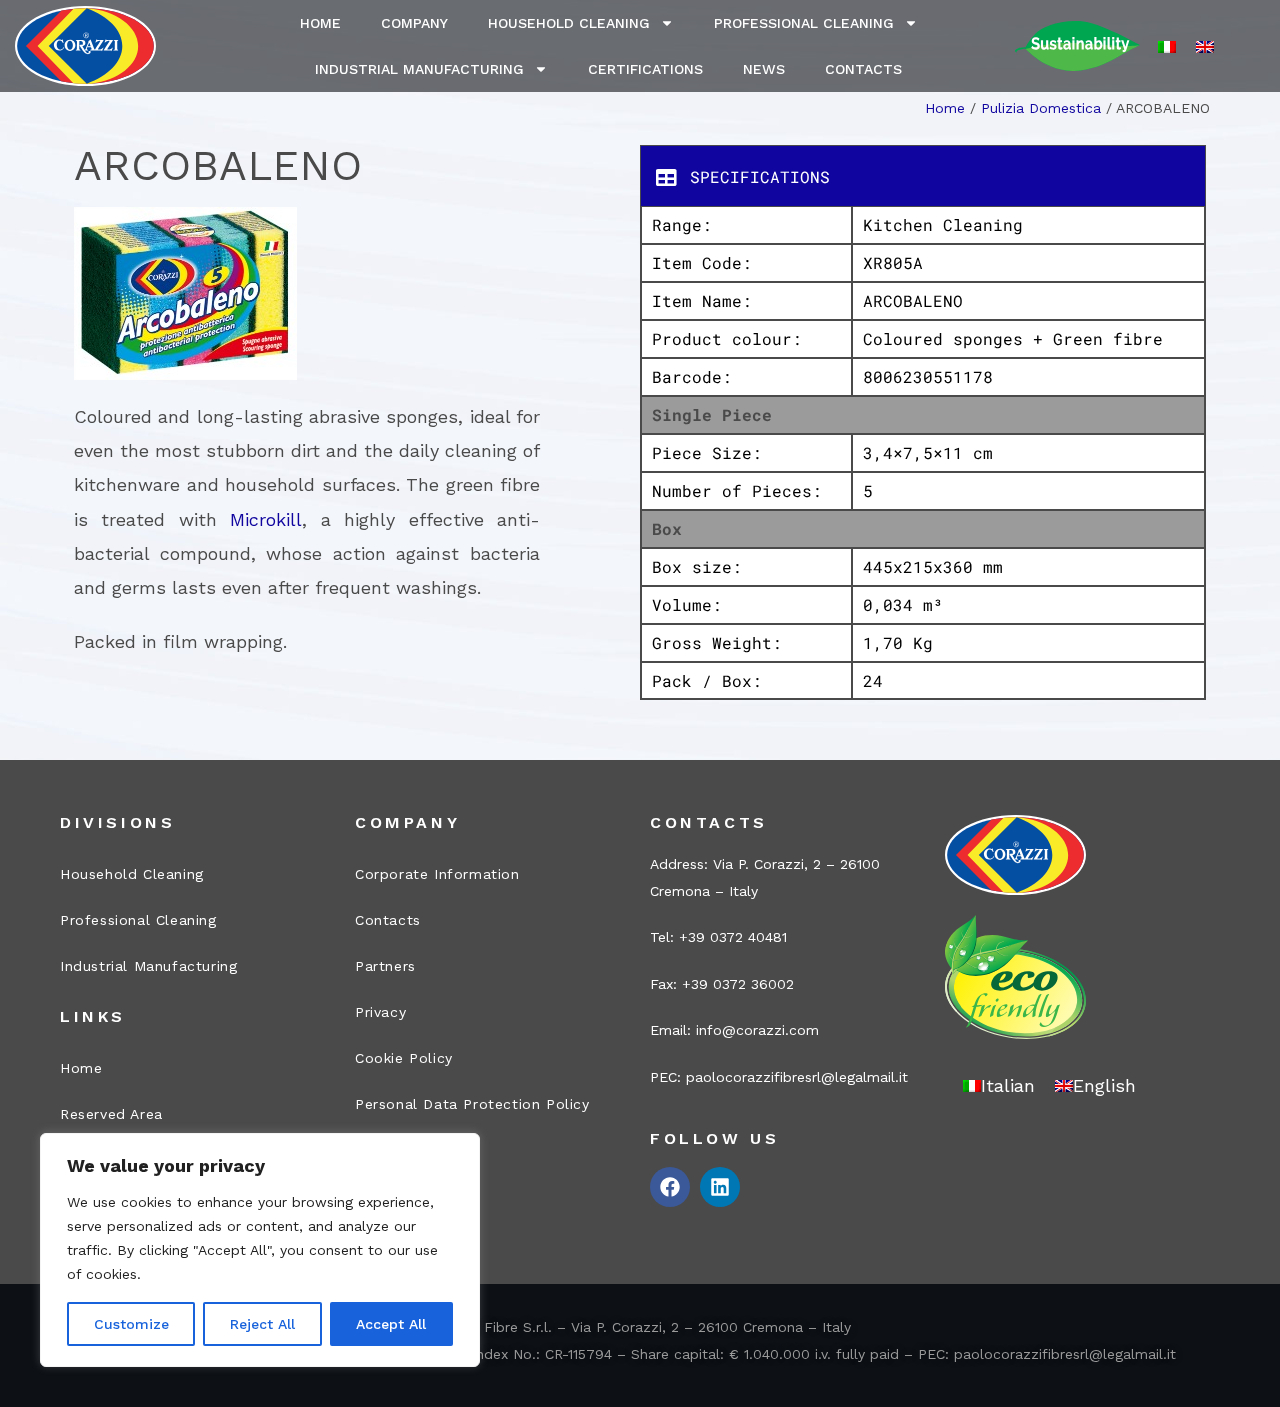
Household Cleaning (569, 23)
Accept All (391, 1324)
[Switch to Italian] (1167, 46)
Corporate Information (437, 874)
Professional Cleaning (804, 23)
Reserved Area (111, 1114)
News (764, 69)
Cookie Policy (404, 1058)
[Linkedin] (720, 1187)
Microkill (266, 519)
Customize (131, 1324)
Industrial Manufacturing (419, 69)
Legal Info (392, 1150)
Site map (388, 1196)
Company (414, 23)
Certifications (645, 69)
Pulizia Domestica (1041, 108)
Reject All (262, 1324)
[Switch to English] (1205, 46)
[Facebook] (670, 1187)
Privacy (380, 1012)
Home (320, 23)
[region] (260, 1250)
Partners (385, 966)
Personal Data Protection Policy (472, 1104)
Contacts (863, 69)
